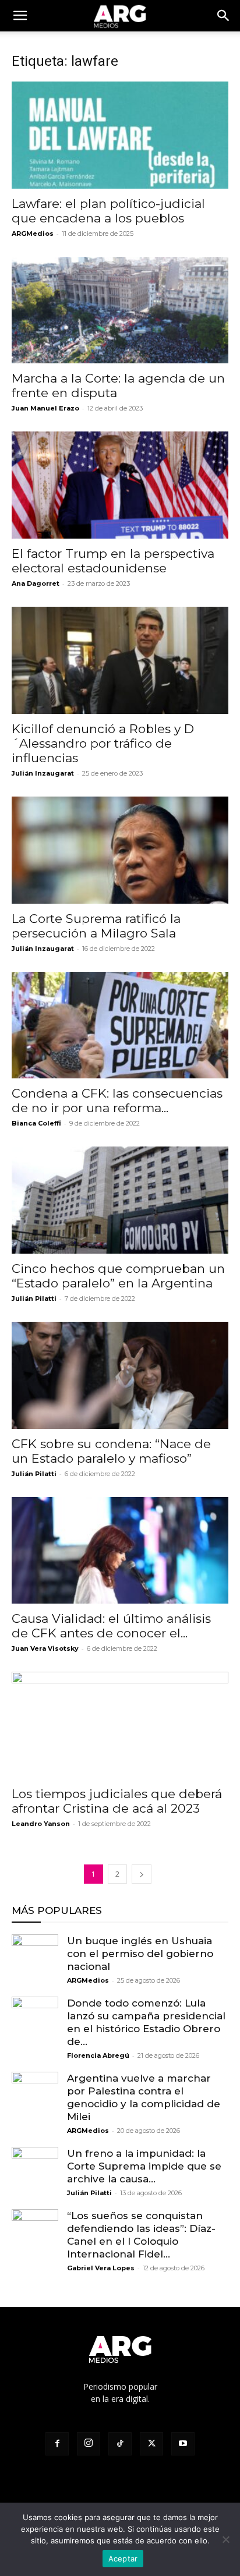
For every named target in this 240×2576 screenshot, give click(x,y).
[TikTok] (120, 2444)
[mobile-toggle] (20, 16)
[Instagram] (89, 2444)
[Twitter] (151, 2444)
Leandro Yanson (41, 1824)
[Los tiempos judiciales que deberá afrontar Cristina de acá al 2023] (120, 1725)
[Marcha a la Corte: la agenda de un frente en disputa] (120, 310)
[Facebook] (57, 2444)
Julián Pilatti (34, 1298)
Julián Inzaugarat (43, 773)
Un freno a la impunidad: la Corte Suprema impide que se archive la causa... (144, 2166)
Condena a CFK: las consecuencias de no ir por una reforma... (117, 1101)
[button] (224, 16)
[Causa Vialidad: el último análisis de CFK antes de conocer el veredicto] (120, 1551)
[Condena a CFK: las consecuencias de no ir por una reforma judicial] (120, 1025)
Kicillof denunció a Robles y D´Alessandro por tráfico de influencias (103, 743)
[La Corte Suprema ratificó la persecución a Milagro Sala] (120, 850)
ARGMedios (33, 233)
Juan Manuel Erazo (45, 408)
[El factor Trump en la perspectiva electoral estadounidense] (120, 485)
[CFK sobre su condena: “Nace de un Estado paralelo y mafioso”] (120, 1375)
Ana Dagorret (36, 583)
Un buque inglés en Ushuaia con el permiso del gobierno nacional (140, 1954)
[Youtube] (183, 2444)
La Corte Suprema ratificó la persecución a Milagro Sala (96, 926)
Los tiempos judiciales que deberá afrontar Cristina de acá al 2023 (117, 1801)
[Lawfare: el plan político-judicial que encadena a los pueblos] (120, 135)
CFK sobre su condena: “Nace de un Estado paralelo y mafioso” (111, 1451)
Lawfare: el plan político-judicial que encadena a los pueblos (108, 211)
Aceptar (123, 2559)
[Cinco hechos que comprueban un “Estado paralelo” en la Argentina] (120, 1200)
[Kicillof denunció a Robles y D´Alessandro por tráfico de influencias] (120, 660)
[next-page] (142, 1874)
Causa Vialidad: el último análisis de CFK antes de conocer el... (111, 1626)
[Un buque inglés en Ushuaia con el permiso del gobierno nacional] (35, 1958)
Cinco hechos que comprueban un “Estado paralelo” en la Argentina (118, 1276)
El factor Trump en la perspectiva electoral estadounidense (113, 561)
